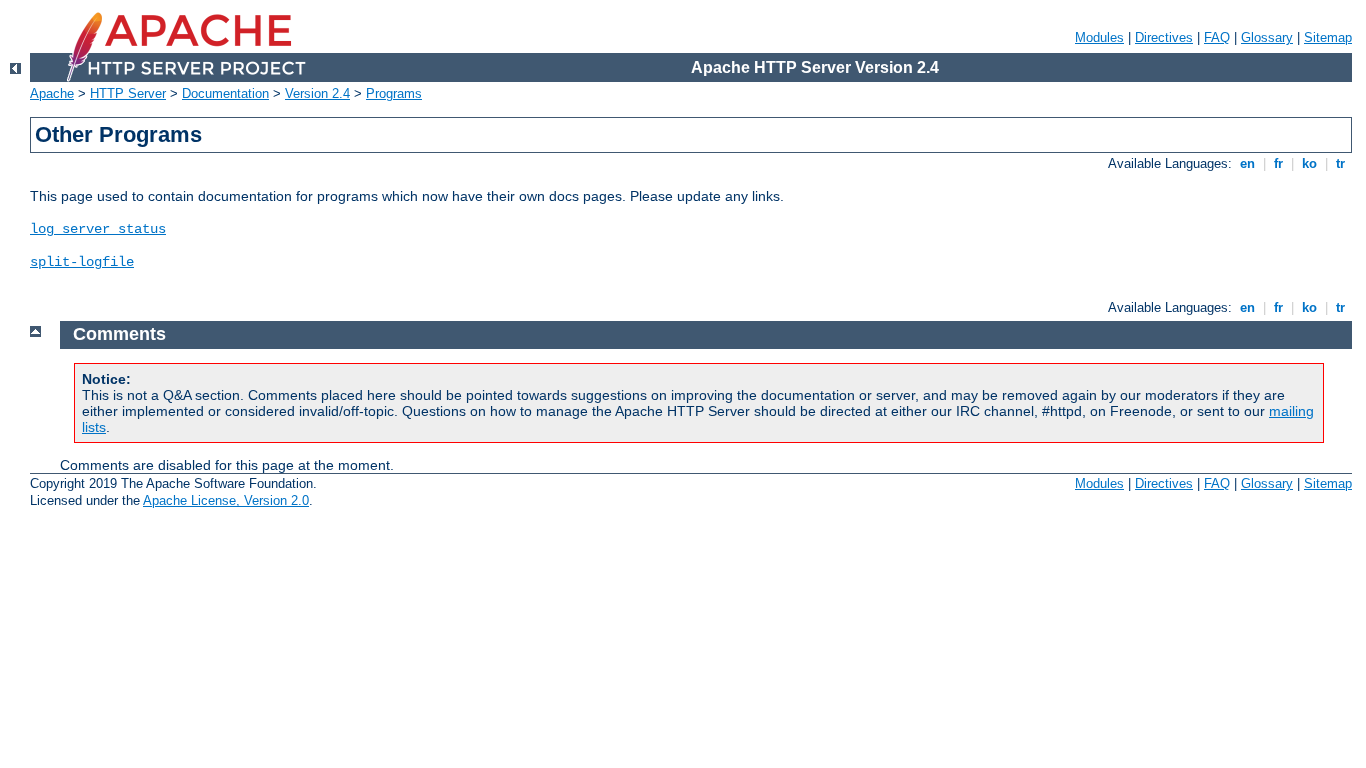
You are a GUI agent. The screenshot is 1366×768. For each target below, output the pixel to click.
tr (1340, 163)
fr (1278, 163)
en (1247, 163)
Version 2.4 (317, 93)
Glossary (1267, 37)
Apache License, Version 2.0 (226, 500)
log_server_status (98, 229)
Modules (1099, 37)
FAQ (1217, 37)
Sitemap (1328, 37)
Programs (394, 93)
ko (1309, 163)
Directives (1164, 37)
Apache (52, 93)
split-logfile (82, 262)
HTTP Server (128, 93)
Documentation (225, 93)
